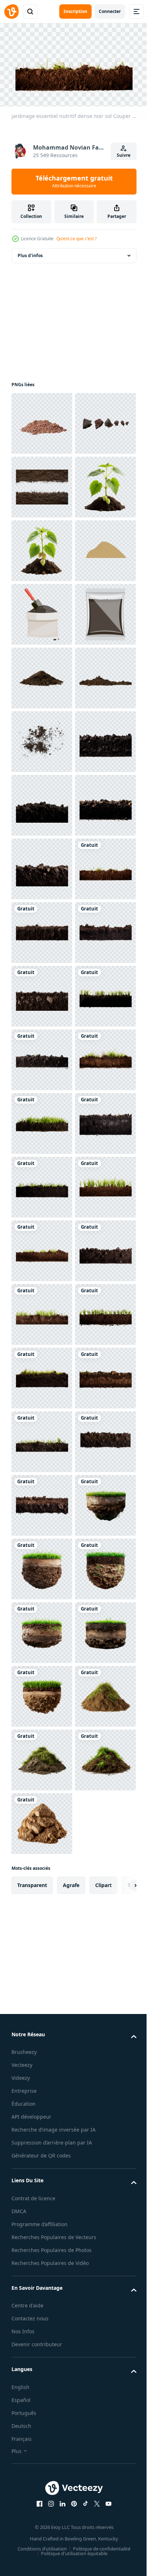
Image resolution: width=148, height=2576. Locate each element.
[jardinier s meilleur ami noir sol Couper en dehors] (42, 2075)
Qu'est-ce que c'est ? (77, 239)
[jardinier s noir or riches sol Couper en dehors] (42, 1948)
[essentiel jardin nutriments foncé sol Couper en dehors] (42, 1629)
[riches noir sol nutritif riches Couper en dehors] (42, 1566)
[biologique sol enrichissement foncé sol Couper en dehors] (42, 2520)
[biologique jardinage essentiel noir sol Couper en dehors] (42, 1693)
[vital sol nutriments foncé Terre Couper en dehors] (42, 2330)
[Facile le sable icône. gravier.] (42, 738)
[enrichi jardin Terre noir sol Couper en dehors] (42, 2139)
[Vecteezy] (11, 12)
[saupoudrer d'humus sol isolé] (42, 1057)
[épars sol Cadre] (42, 547)
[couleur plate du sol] (42, 802)
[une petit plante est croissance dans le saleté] (42, 611)
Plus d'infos (30, 252)
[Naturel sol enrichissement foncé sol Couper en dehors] (42, 2457)
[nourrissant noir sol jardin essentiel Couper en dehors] (42, 1757)
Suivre (124, 155)
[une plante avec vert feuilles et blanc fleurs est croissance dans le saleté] (42, 675)
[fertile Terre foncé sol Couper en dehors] (42, 2202)
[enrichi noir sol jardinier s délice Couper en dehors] (42, 1884)
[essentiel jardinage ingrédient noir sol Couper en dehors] (42, 1820)
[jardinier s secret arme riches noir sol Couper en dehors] (42, 2266)
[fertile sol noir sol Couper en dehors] (42, 2393)
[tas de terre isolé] (42, 929)
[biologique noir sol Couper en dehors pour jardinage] (42, 2011)
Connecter (110, 11)
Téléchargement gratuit (74, 181)
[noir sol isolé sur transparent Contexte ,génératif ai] (42, 1120)
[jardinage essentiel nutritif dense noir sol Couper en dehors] (42, 1375)
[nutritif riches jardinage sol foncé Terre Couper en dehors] (42, 1502)
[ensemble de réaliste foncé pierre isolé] (42, 484)
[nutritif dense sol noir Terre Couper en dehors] (42, 1438)
